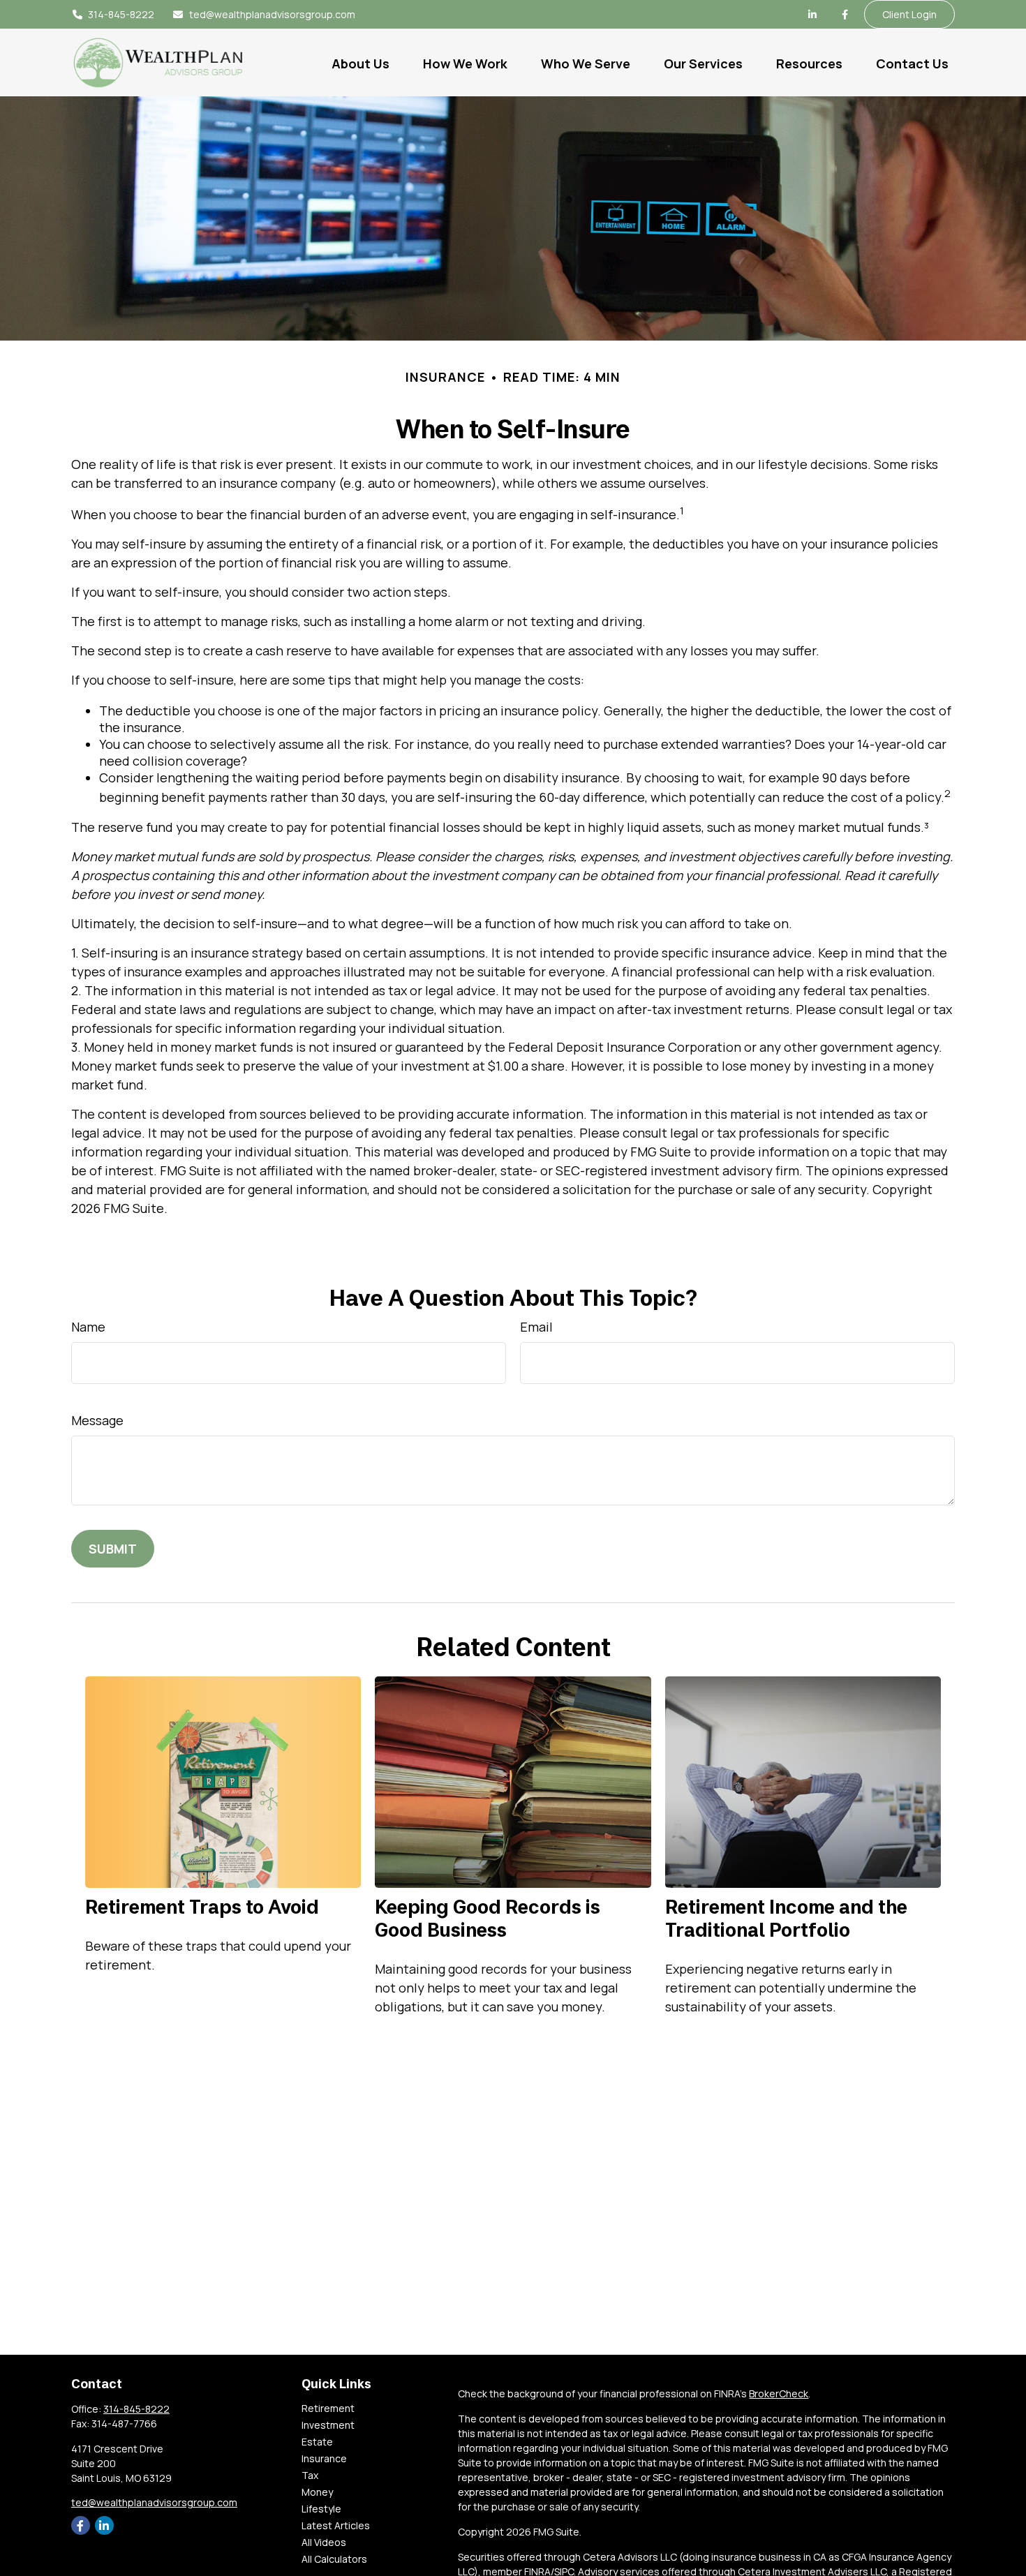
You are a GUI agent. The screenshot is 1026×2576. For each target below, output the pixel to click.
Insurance (324, 2458)
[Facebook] (845, 15)
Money (317, 2492)
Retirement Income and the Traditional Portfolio (786, 1918)
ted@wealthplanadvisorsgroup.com (272, 14)
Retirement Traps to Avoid (202, 1906)
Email (536, 1327)
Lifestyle (321, 2509)
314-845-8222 (121, 14)
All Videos (324, 2542)
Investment (328, 2425)
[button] (360, 62)
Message (97, 1420)
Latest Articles (336, 2525)
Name (88, 1327)
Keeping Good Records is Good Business (488, 1918)
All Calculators (334, 2559)
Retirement (328, 2408)
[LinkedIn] (812, 15)
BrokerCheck (779, 2393)
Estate (317, 2442)
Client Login (909, 14)
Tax (310, 2475)
